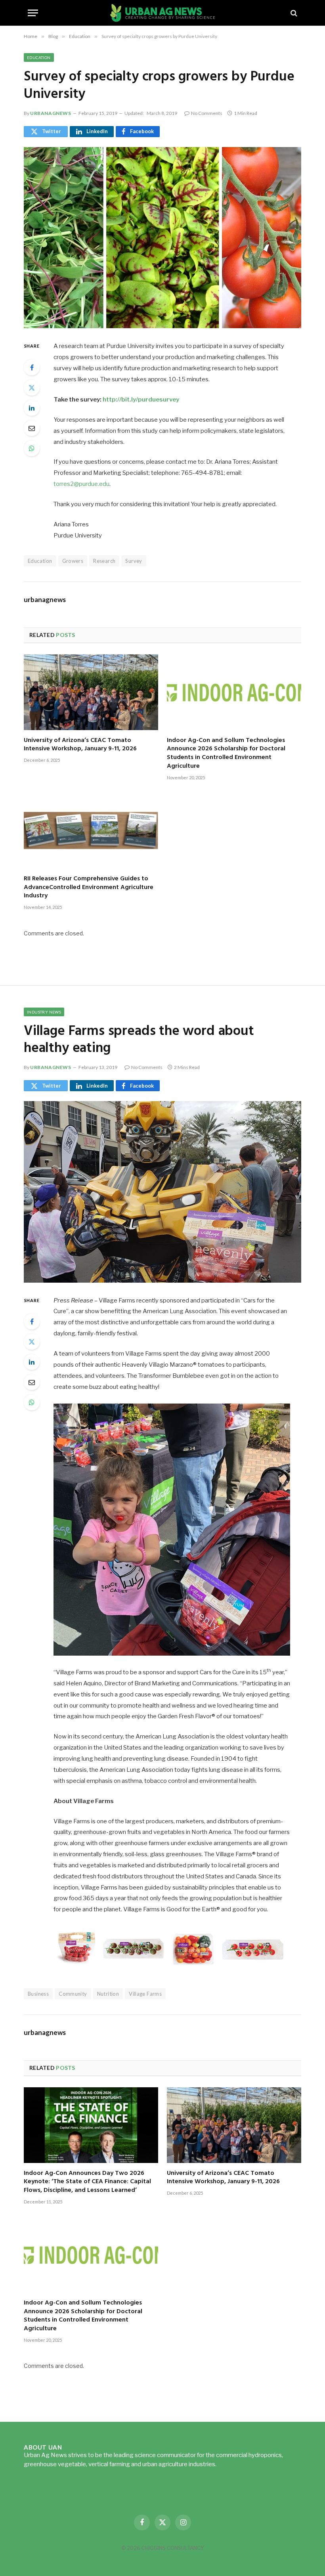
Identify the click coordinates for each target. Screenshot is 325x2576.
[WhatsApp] (32, 448)
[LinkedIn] (32, 408)
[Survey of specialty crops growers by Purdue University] (162, 238)
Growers (73, 561)
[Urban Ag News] (163, 13)
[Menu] (33, 13)
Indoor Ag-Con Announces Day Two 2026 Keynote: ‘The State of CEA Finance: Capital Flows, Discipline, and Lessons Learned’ (87, 2182)
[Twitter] (32, 388)
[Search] (293, 13)
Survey (134, 561)
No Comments (207, 113)
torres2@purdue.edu (81, 484)
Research (104, 561)
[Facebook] (32, 367)
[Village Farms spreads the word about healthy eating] (162, 1192)
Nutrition (108, 1994)
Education (39, 57)
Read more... (234, 2464)
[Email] (32, 428)
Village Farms (145, 1994)
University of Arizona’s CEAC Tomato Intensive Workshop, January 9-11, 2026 (80, 745)
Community (73, 1994)
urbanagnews (51, 113)
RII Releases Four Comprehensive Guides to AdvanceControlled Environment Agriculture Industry (89, 888)
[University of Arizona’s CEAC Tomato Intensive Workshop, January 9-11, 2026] (91, 692)
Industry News (44, 1012)
